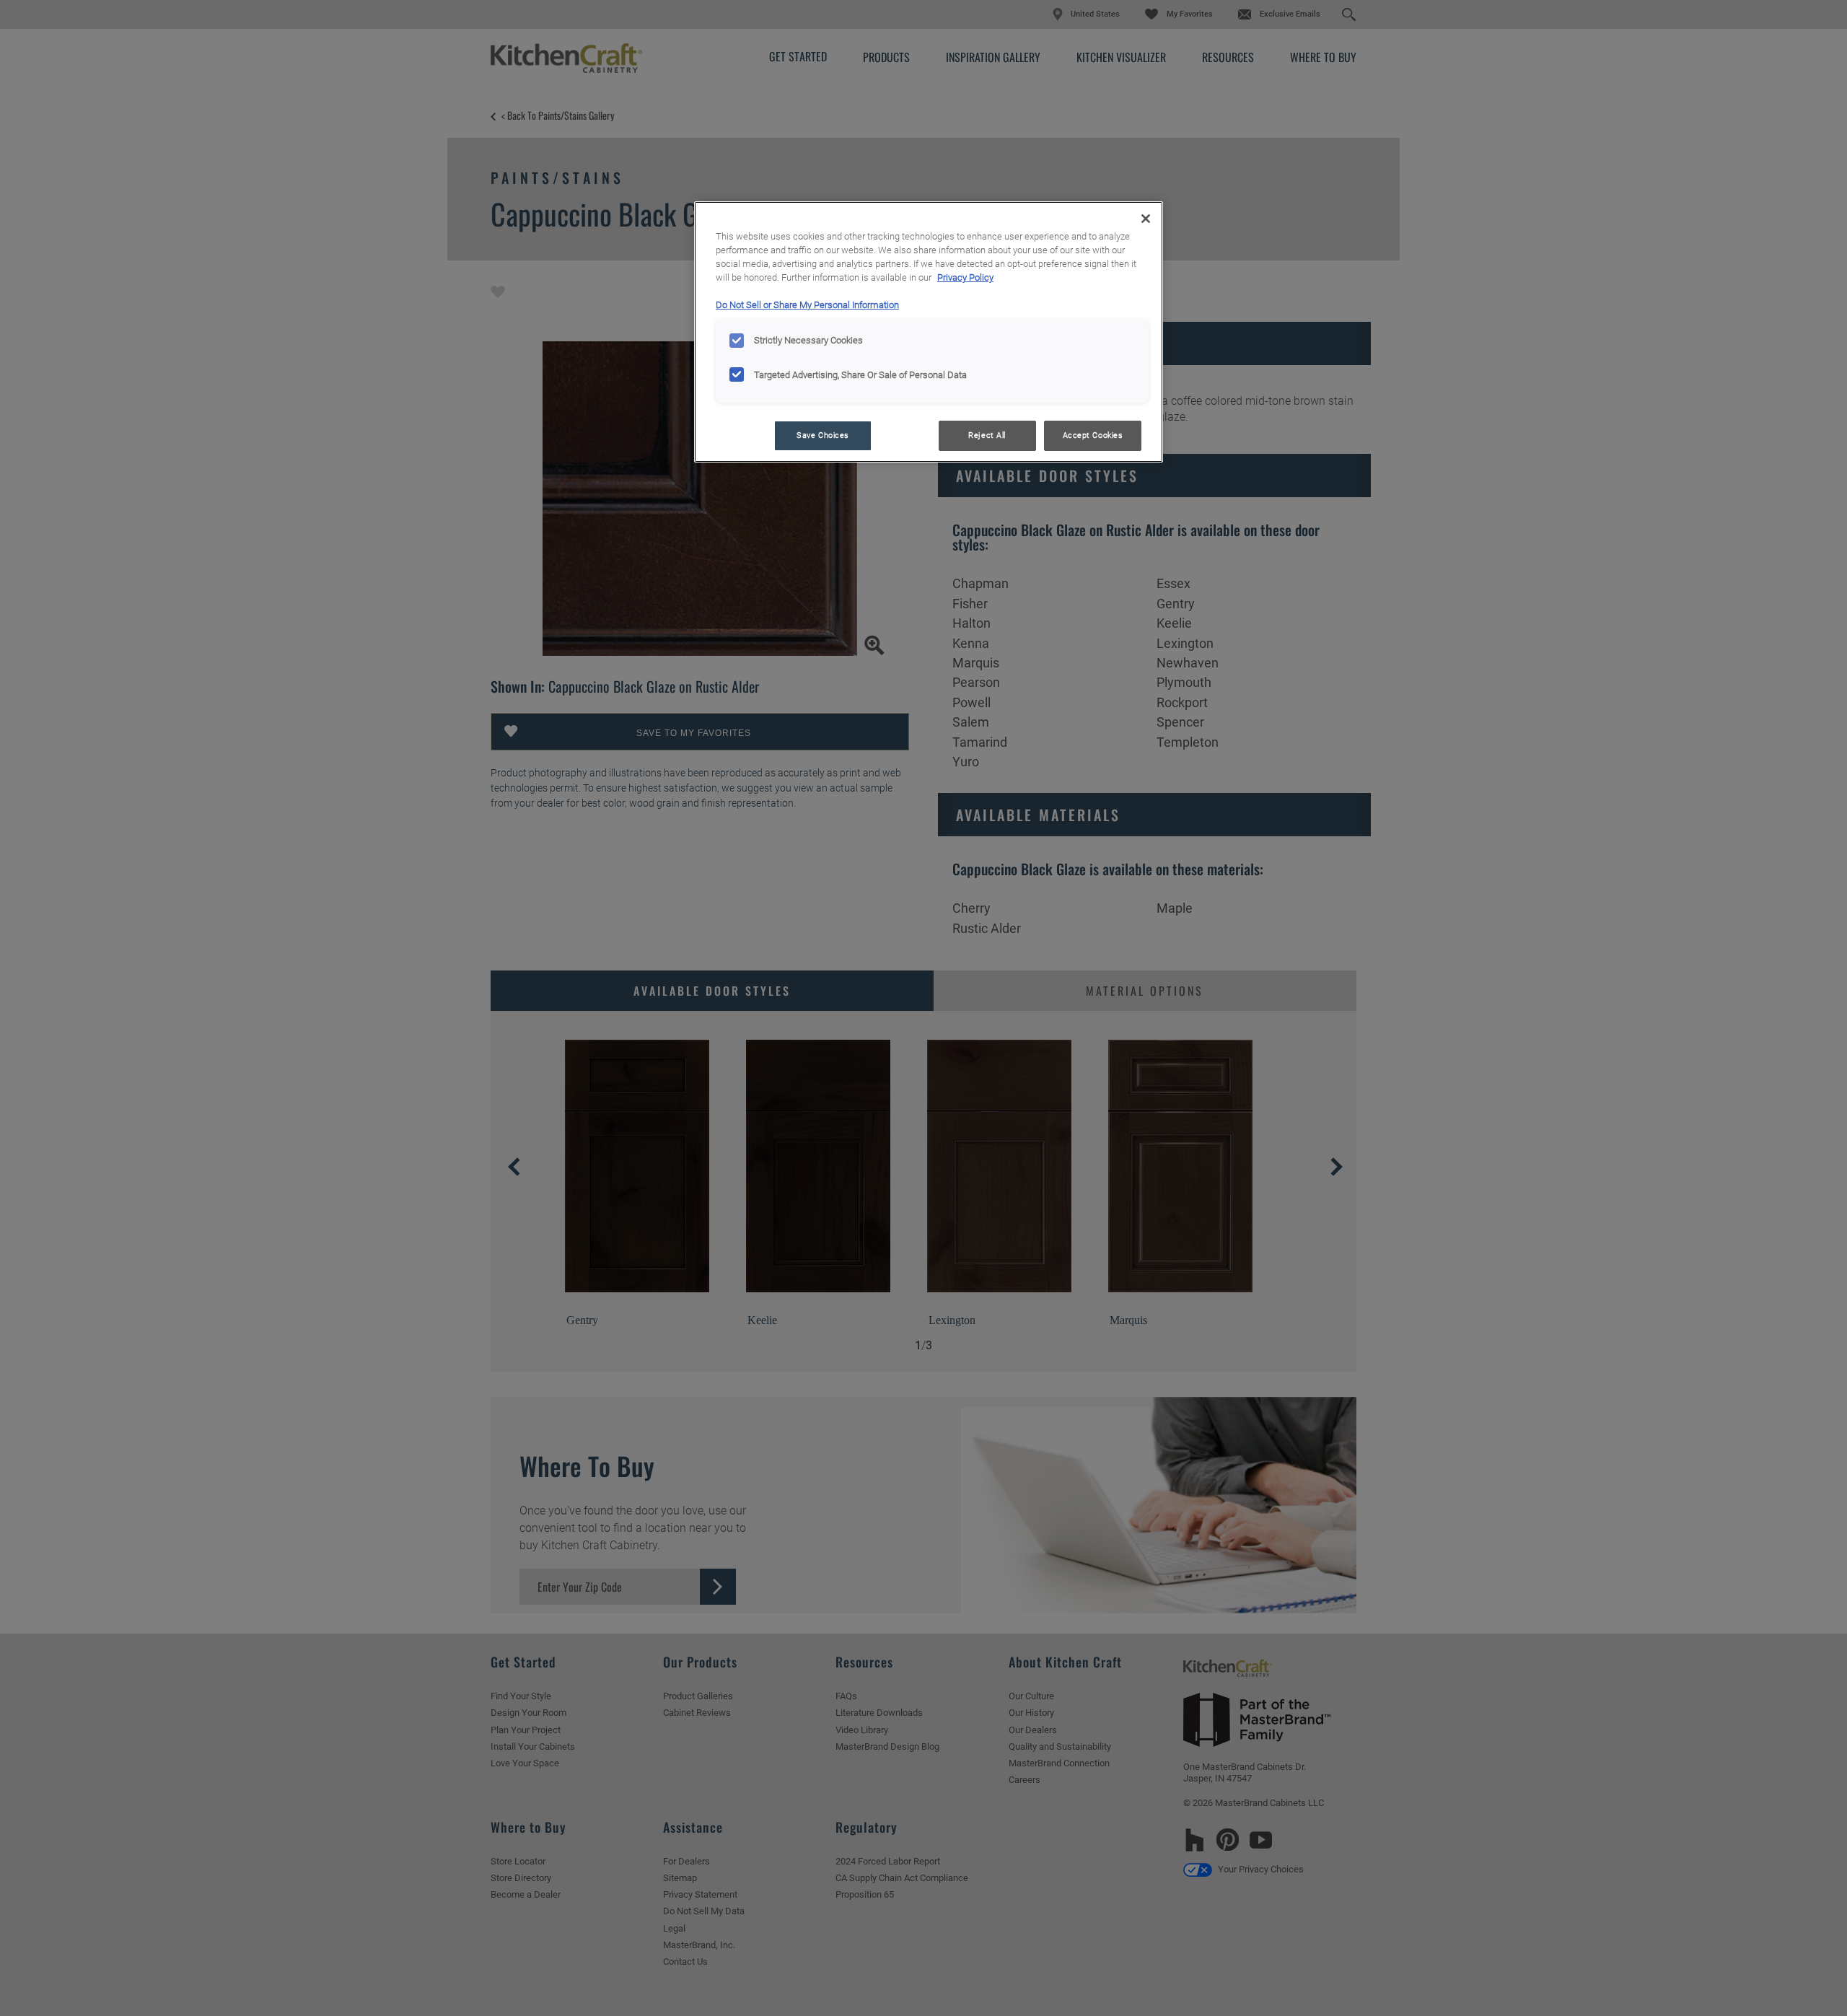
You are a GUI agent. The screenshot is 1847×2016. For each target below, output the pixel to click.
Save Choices (823, 435)
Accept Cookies (1093, 435)
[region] (929, 332)
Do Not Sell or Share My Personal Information (807, 305)
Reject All (987, 435)
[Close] (1146, 219)
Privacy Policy (965, 277)
